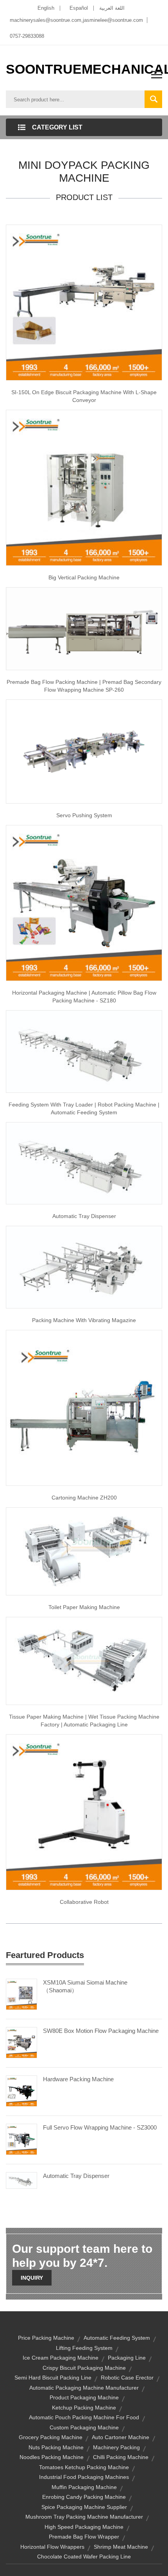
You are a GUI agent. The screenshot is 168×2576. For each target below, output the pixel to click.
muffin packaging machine (84, 2487)
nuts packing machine (56, 2447)
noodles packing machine (52, 2457)
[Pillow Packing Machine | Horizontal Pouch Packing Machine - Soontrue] (84, 903)
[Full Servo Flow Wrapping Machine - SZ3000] (21, 2139)
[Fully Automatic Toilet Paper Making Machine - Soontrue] (84, 1551)
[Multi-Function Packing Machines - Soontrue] (84, 1267)
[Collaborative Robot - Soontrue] (84, 1812)
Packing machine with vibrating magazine (84, 1320)
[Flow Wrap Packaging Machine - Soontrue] (84, 302)
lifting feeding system (84, 2348)
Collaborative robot (84, 1902)
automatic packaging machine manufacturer (84, 2388)
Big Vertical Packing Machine (84, 577)
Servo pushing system (84, 815)
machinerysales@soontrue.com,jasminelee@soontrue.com (76, 20)
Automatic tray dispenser (84, 1216)
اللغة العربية (112, 8)
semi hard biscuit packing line (53, 2378)
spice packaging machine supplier (84, 2507)
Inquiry (32, 2278)
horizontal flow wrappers (52, 2547)
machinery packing (116, 2447)
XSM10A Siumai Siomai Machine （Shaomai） (85, 1986)
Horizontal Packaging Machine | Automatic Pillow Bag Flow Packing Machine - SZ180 (84, 997)
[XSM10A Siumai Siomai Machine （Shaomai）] (21, 1994)
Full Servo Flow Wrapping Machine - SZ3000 (100, 2127)
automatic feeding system (117, 2338)
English (46, 8)
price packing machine (46, 2338)
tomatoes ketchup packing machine (84, 2467)
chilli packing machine (121, 2457)
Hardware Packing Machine (78, 2079)
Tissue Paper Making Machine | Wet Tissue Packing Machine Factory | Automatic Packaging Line (84, 1721)
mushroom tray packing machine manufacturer (84, 2517)
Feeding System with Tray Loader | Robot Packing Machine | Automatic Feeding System (84, 1108)
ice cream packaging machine (61, 2358)
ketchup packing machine (84, 2408)
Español (79, 8)
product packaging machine (84, 2397)
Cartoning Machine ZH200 (84, 1498)
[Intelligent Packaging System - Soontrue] (84, 751)
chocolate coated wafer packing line (84, 2557)
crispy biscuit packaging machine (84, 2368)
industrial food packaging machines (84, 2477)
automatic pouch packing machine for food (84, 2417)
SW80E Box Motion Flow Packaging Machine (101, 2031)
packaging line (127, 2358)
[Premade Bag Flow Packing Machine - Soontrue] (84, 628)
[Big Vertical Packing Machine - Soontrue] (84, 487)
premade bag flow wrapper (84, 2537)
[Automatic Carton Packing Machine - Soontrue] (84, 1163)
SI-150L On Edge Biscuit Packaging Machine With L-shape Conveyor (84, 396)
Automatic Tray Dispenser (76, 2176)
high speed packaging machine (84, 2527)
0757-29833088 (27, 36)
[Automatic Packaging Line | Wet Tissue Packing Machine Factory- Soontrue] (84, 1661)
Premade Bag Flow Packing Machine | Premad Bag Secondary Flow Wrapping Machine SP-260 (84, 686)
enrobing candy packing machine (84, 2497)
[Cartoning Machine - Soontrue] (84, 1407)
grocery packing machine (51, 2437)
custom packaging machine (84, 2427)
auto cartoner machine (121, 2437)
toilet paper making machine (84, 1607)
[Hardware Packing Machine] (21, 2091)
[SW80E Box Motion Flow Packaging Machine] (21, 2042)
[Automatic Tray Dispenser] (21, 2180)
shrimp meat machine (121, 2547)
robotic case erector (127, 2378)
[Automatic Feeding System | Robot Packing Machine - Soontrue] (84, 1051)
